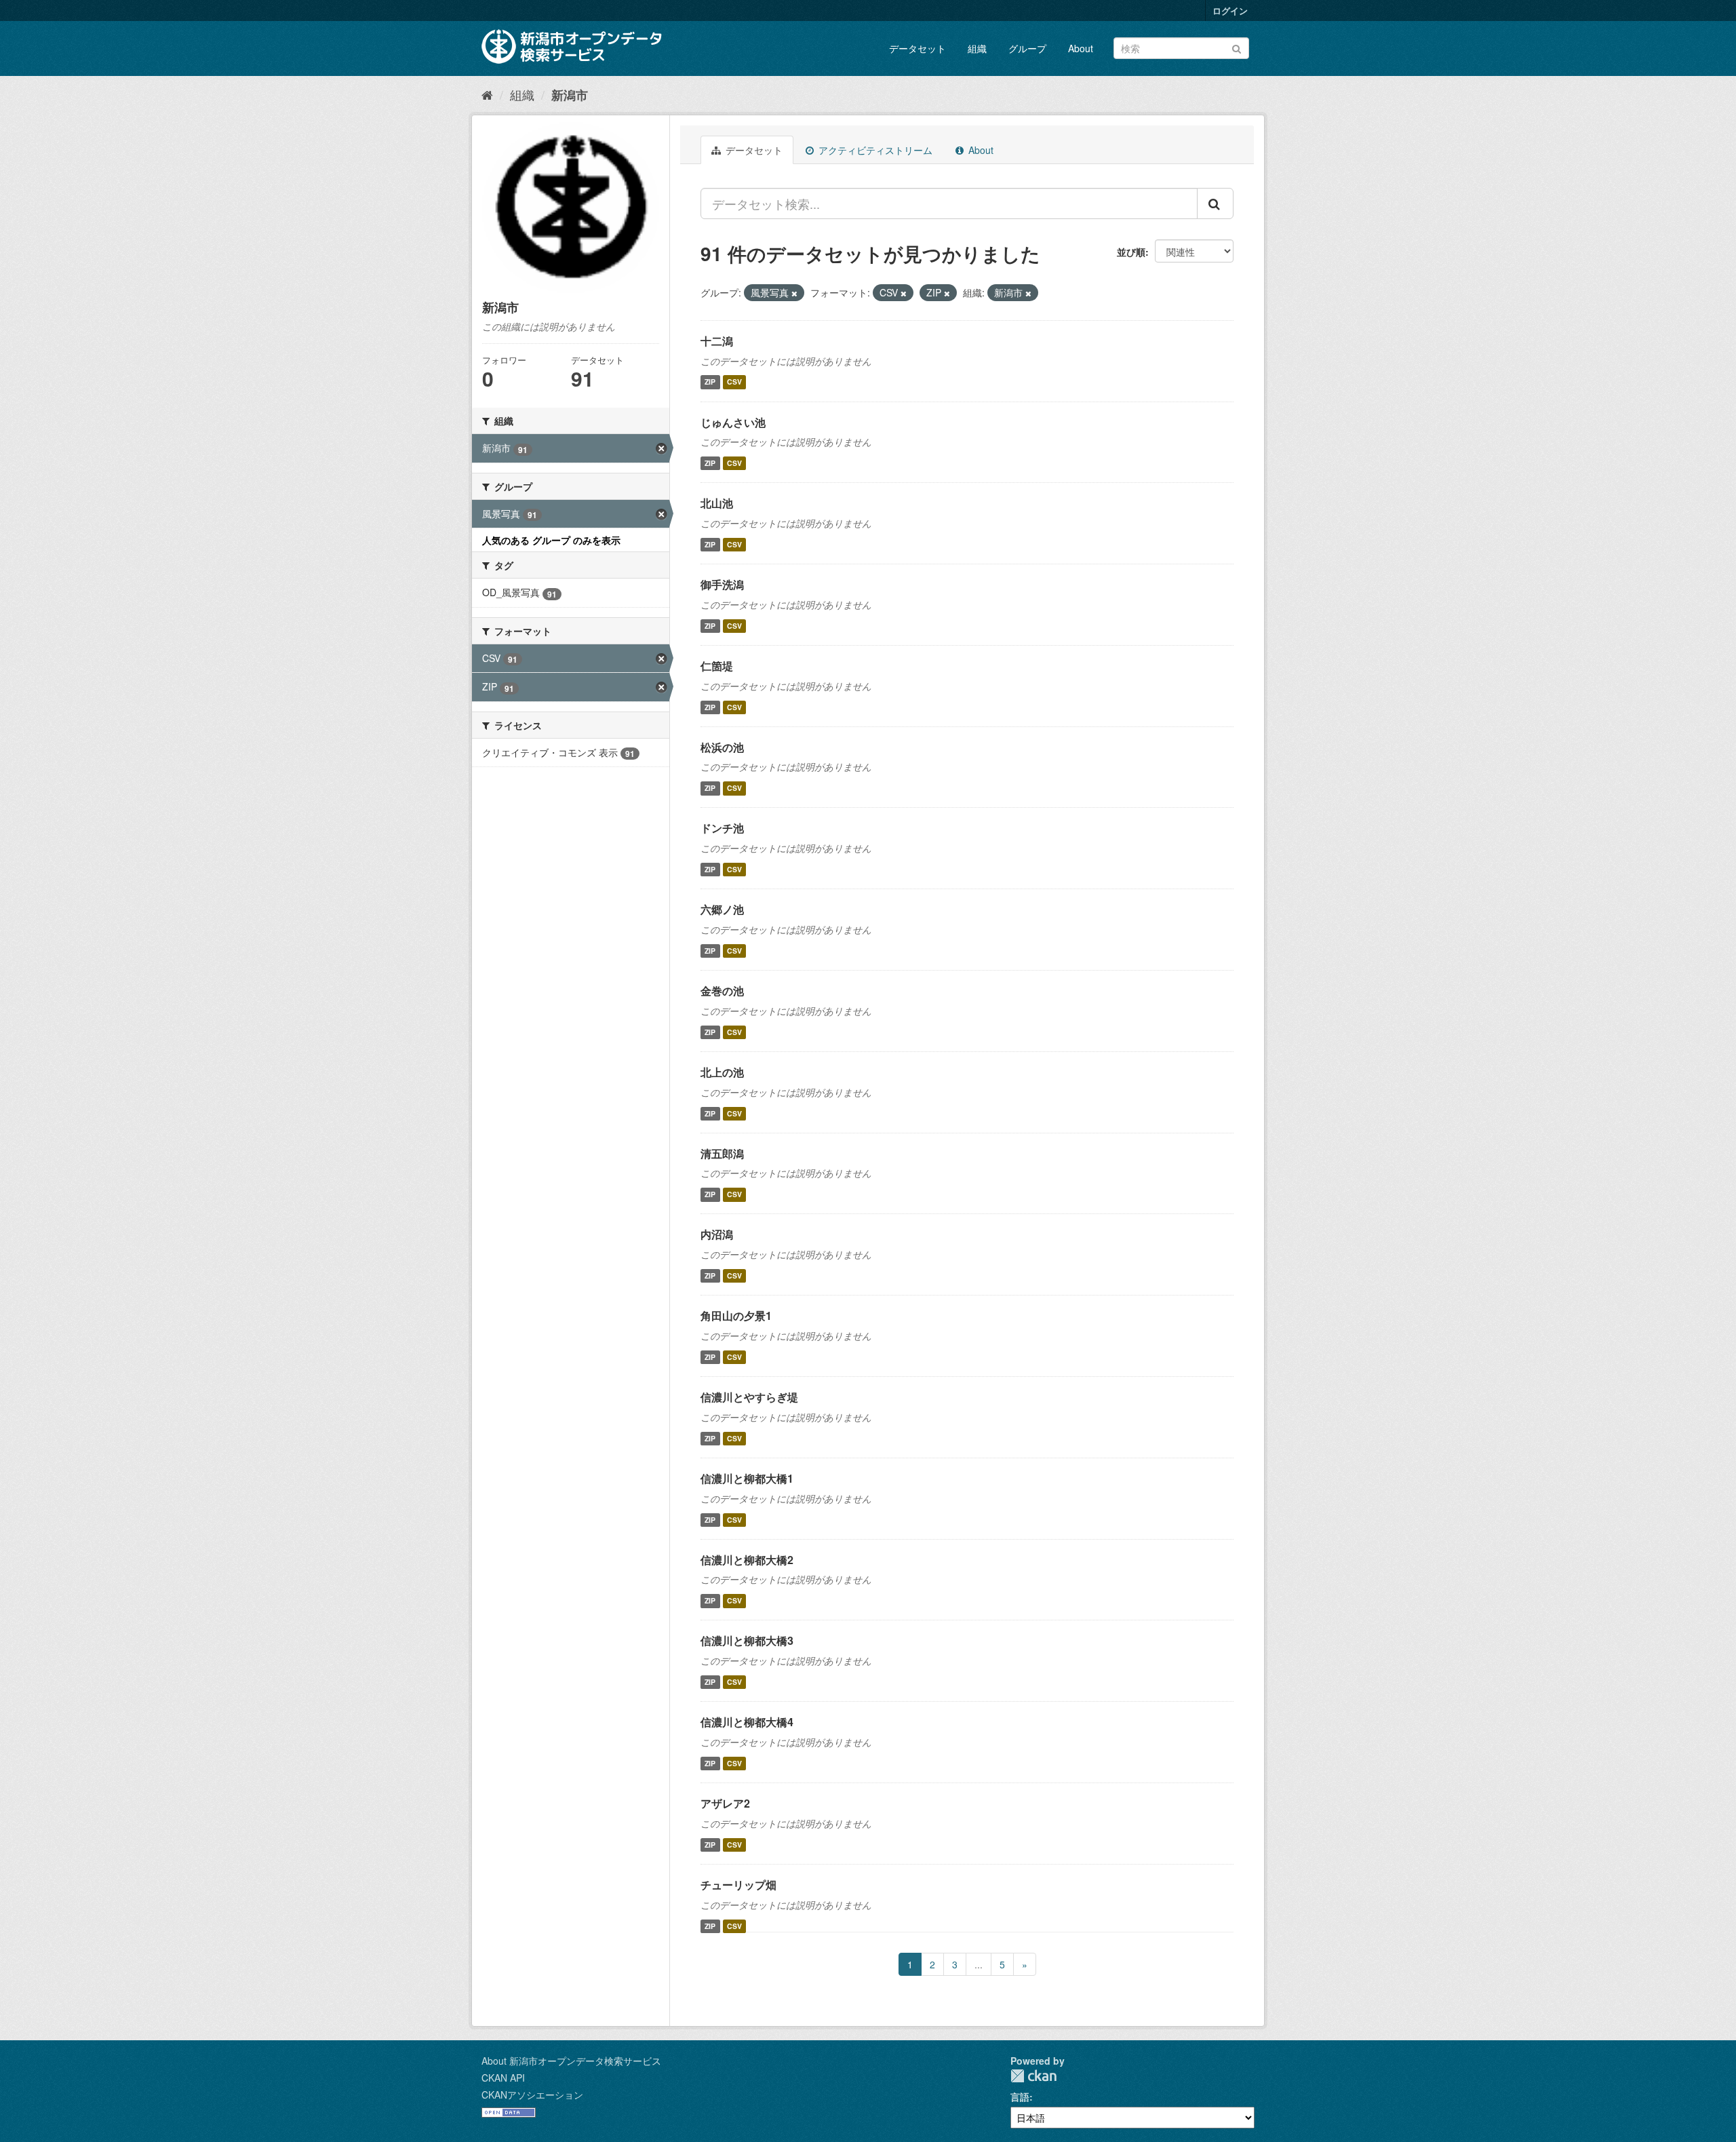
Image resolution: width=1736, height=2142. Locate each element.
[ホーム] (487, 94)
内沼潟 (717, 1234)
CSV (734, 382)
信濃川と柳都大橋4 (747, 1722)
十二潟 (717, 341)
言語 (1020, 2097)
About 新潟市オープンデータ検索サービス (571, 2061)
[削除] (794, 293)
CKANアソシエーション (532, 2095)
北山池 (717, 503)
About (1081, 48)
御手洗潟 (722, 584)
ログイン (1230, 11)
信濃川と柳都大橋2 (747, 1560)
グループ (1027, 48)
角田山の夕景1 (736, 1316)
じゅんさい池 (733, 422)
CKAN (1033, 2076)
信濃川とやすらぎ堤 (749, 1397)
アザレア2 (725, 1803)
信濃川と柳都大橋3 (747, 1640)
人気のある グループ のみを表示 (551, 540)
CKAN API (503, 2078)
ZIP (710, 382)
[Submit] (1237, 47)
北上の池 (722, 1072)
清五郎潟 (722, 1153)
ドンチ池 (722, 828)
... (979, 1964)
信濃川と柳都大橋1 (747, 1478)
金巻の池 (722, 991)
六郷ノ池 (722, 909)
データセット (918, 48)
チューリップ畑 (738, 1885)
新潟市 (570, 95)
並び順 (1131, 252)
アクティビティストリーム (874, 150)
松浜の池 (722, 747)
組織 (977, 48)
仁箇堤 (717, 666)
